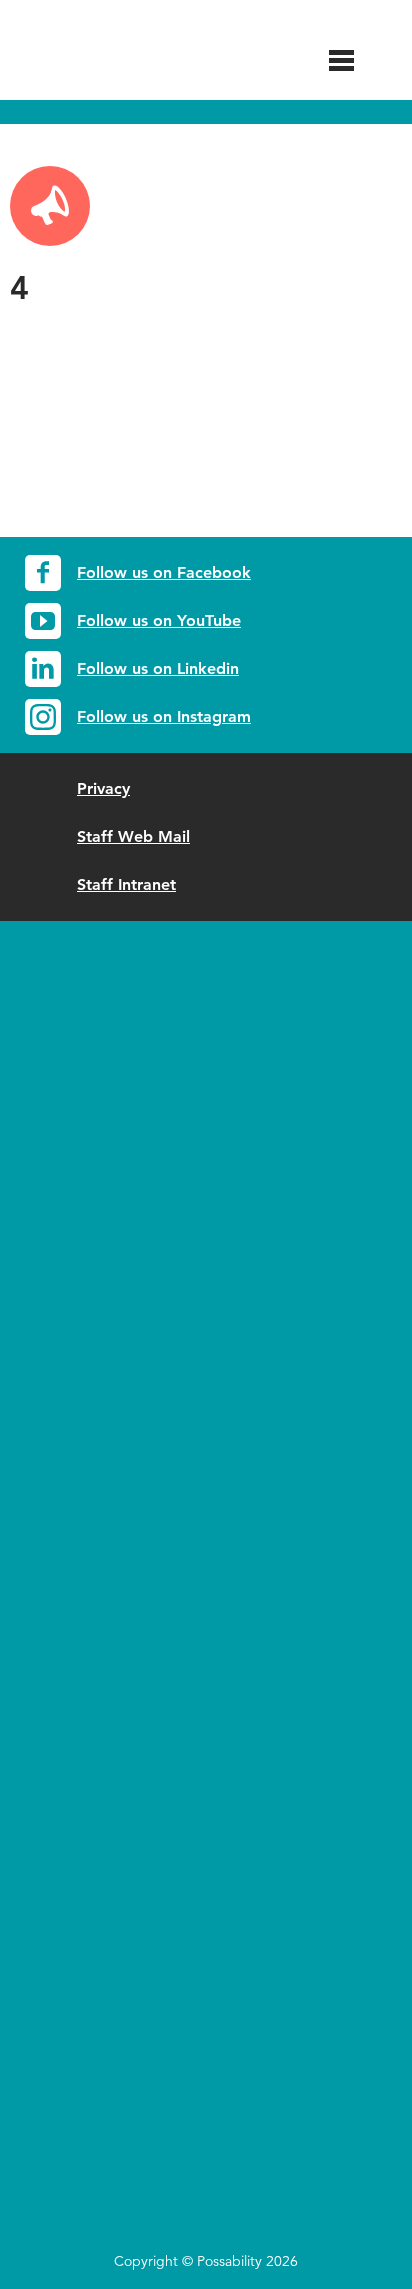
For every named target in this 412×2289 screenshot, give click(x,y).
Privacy (103, 788)
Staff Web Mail (133, 836)
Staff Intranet (126, 884)
